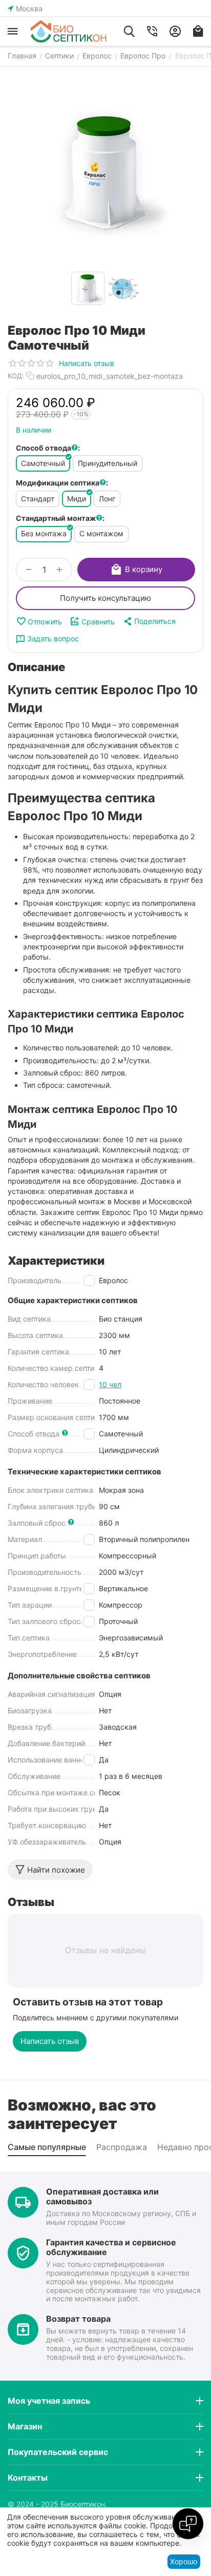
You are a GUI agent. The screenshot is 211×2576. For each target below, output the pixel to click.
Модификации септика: (62, 483)
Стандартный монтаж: (60, 518)
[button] (149, 621)
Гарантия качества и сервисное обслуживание (111, 2247)
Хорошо (184, 2561)
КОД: (16, 376)
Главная (22, 56)
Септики (59, 56)
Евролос (97, 56)
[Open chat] (188, 2524)
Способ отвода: (48, 448)
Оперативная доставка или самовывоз (102, 2196)
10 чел (110, 1384)
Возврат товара (78, 2319)
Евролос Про (143, 56)
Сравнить (98, 622)
